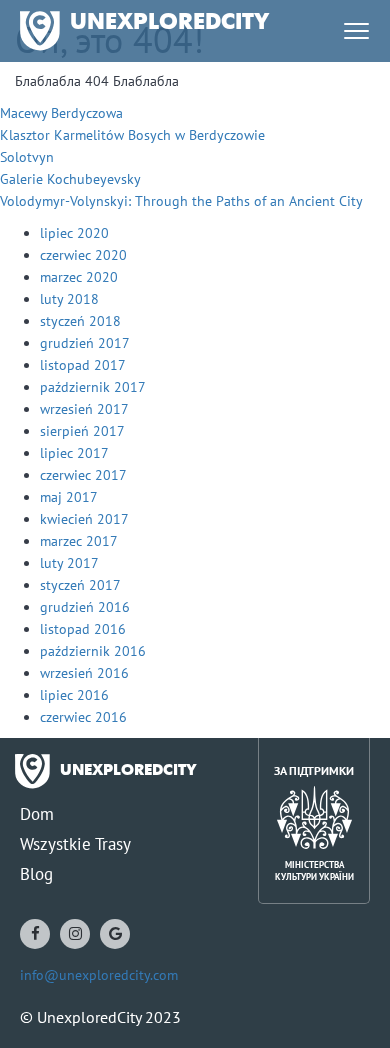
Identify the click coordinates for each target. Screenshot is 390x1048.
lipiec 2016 (74, 695)
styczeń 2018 (80, 321)
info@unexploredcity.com (99, 975)
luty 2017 (69, 563)
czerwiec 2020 (83, 255)
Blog (36, 874)
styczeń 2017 (80, 585)
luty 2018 (69, 299)
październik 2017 (93, 387)
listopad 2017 (83, 365)
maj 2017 (69, 497)
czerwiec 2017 (83, 475)
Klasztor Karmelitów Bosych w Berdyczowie (132, 135)
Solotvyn (27, 157)
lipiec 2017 (74, 453)
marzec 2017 (79, 541)
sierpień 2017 (82, 431)
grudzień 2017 (85, 343)
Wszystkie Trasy (75, 844)
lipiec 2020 (74, 233)
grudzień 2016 (85, 607)
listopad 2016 (83, 629)
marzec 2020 (79, 277)
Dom (37, 814)
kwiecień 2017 (84, 519)
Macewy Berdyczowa (61, 113)
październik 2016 (93, 651)
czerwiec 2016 (83, 717)
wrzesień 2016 (84, 673)
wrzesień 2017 (84, 409)
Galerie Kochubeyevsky (70, 179)
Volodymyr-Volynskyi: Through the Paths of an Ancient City (181, 201)
